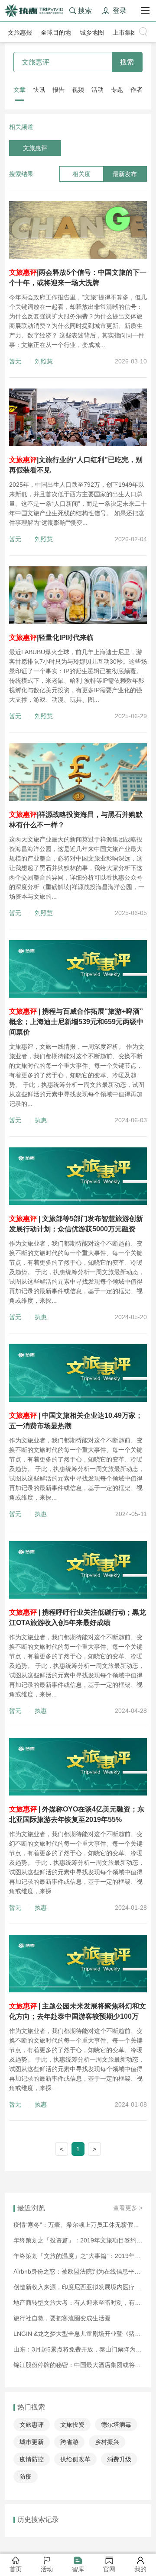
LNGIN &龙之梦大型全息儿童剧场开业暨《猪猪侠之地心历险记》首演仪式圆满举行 (78, 2334)
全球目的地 (56, 32)
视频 (78, 90)
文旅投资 (72, 2425)
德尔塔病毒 (116, 2425)
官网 (109, 2569)
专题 (117, 90)
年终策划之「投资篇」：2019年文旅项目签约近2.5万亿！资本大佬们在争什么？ (78, 2240)
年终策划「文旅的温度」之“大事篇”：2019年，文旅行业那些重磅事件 (78, 2256)
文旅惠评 (35, 148)
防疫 (26, 2476)
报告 (58, 90)
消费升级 (119, 2459)
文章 (19, 90)
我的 (140, 2569)
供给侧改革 (75, 2459)
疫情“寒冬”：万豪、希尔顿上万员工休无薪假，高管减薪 (78, 2225)
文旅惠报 (20, 32)
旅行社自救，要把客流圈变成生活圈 (62, 2318)
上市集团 (125, 32)
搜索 (127, 62)
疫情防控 (32, 2459)
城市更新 (32, 2442)
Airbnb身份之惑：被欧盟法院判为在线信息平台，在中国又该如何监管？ (78, 2271)
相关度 (81, 174)
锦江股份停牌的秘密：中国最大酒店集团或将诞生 (78, 2365)
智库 (78, 2569)
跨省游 (69, 2442)
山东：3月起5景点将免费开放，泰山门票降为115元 (78, 2349)
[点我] (145, 11)
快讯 (39, 90)
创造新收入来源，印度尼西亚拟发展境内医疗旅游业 (78, 2287)
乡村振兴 (107, 2442)
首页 (16, 2569)
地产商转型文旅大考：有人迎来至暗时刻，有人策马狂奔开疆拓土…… (78, 2303)
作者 (136, 90)
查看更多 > (128, 2208)
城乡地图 (92, 32)
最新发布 (125, 174)
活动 (97, 90)
